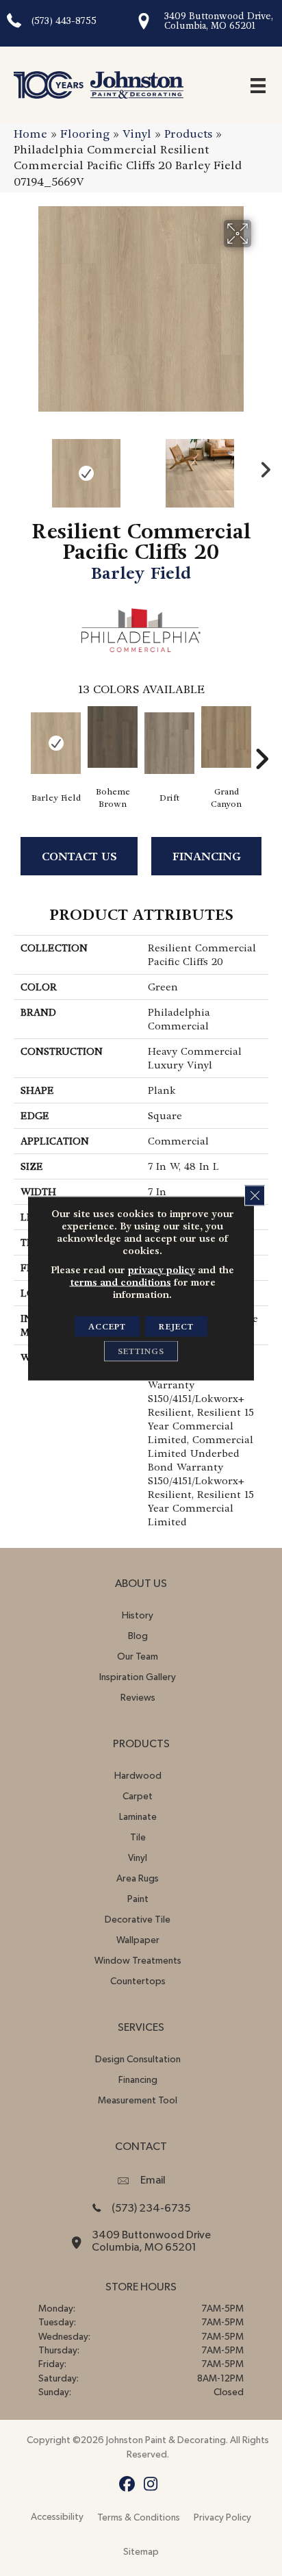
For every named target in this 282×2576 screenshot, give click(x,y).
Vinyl (137, 134)
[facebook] (127, 2485)
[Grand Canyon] (226, 737)
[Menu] (258, 85)
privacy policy (162, 1269)
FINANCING (207, 856)
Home (30, 134)
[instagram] (151, 2485)
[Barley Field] (56, 743)
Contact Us (79, 856)
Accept (107, 1326)
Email (153, 2180)
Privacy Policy (222, 2518)
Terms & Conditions (139, 2518)
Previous (21, 466)
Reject (176, 1326)
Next (261, 466)
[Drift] (169, 743)
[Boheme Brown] (113, 737)
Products (188, 134)
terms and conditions (120, 1281)
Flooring (85, 134)
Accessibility (57, 2517)
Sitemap (141, 2552)
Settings (141, 1351)
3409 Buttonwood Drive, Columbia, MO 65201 (219, 21)
